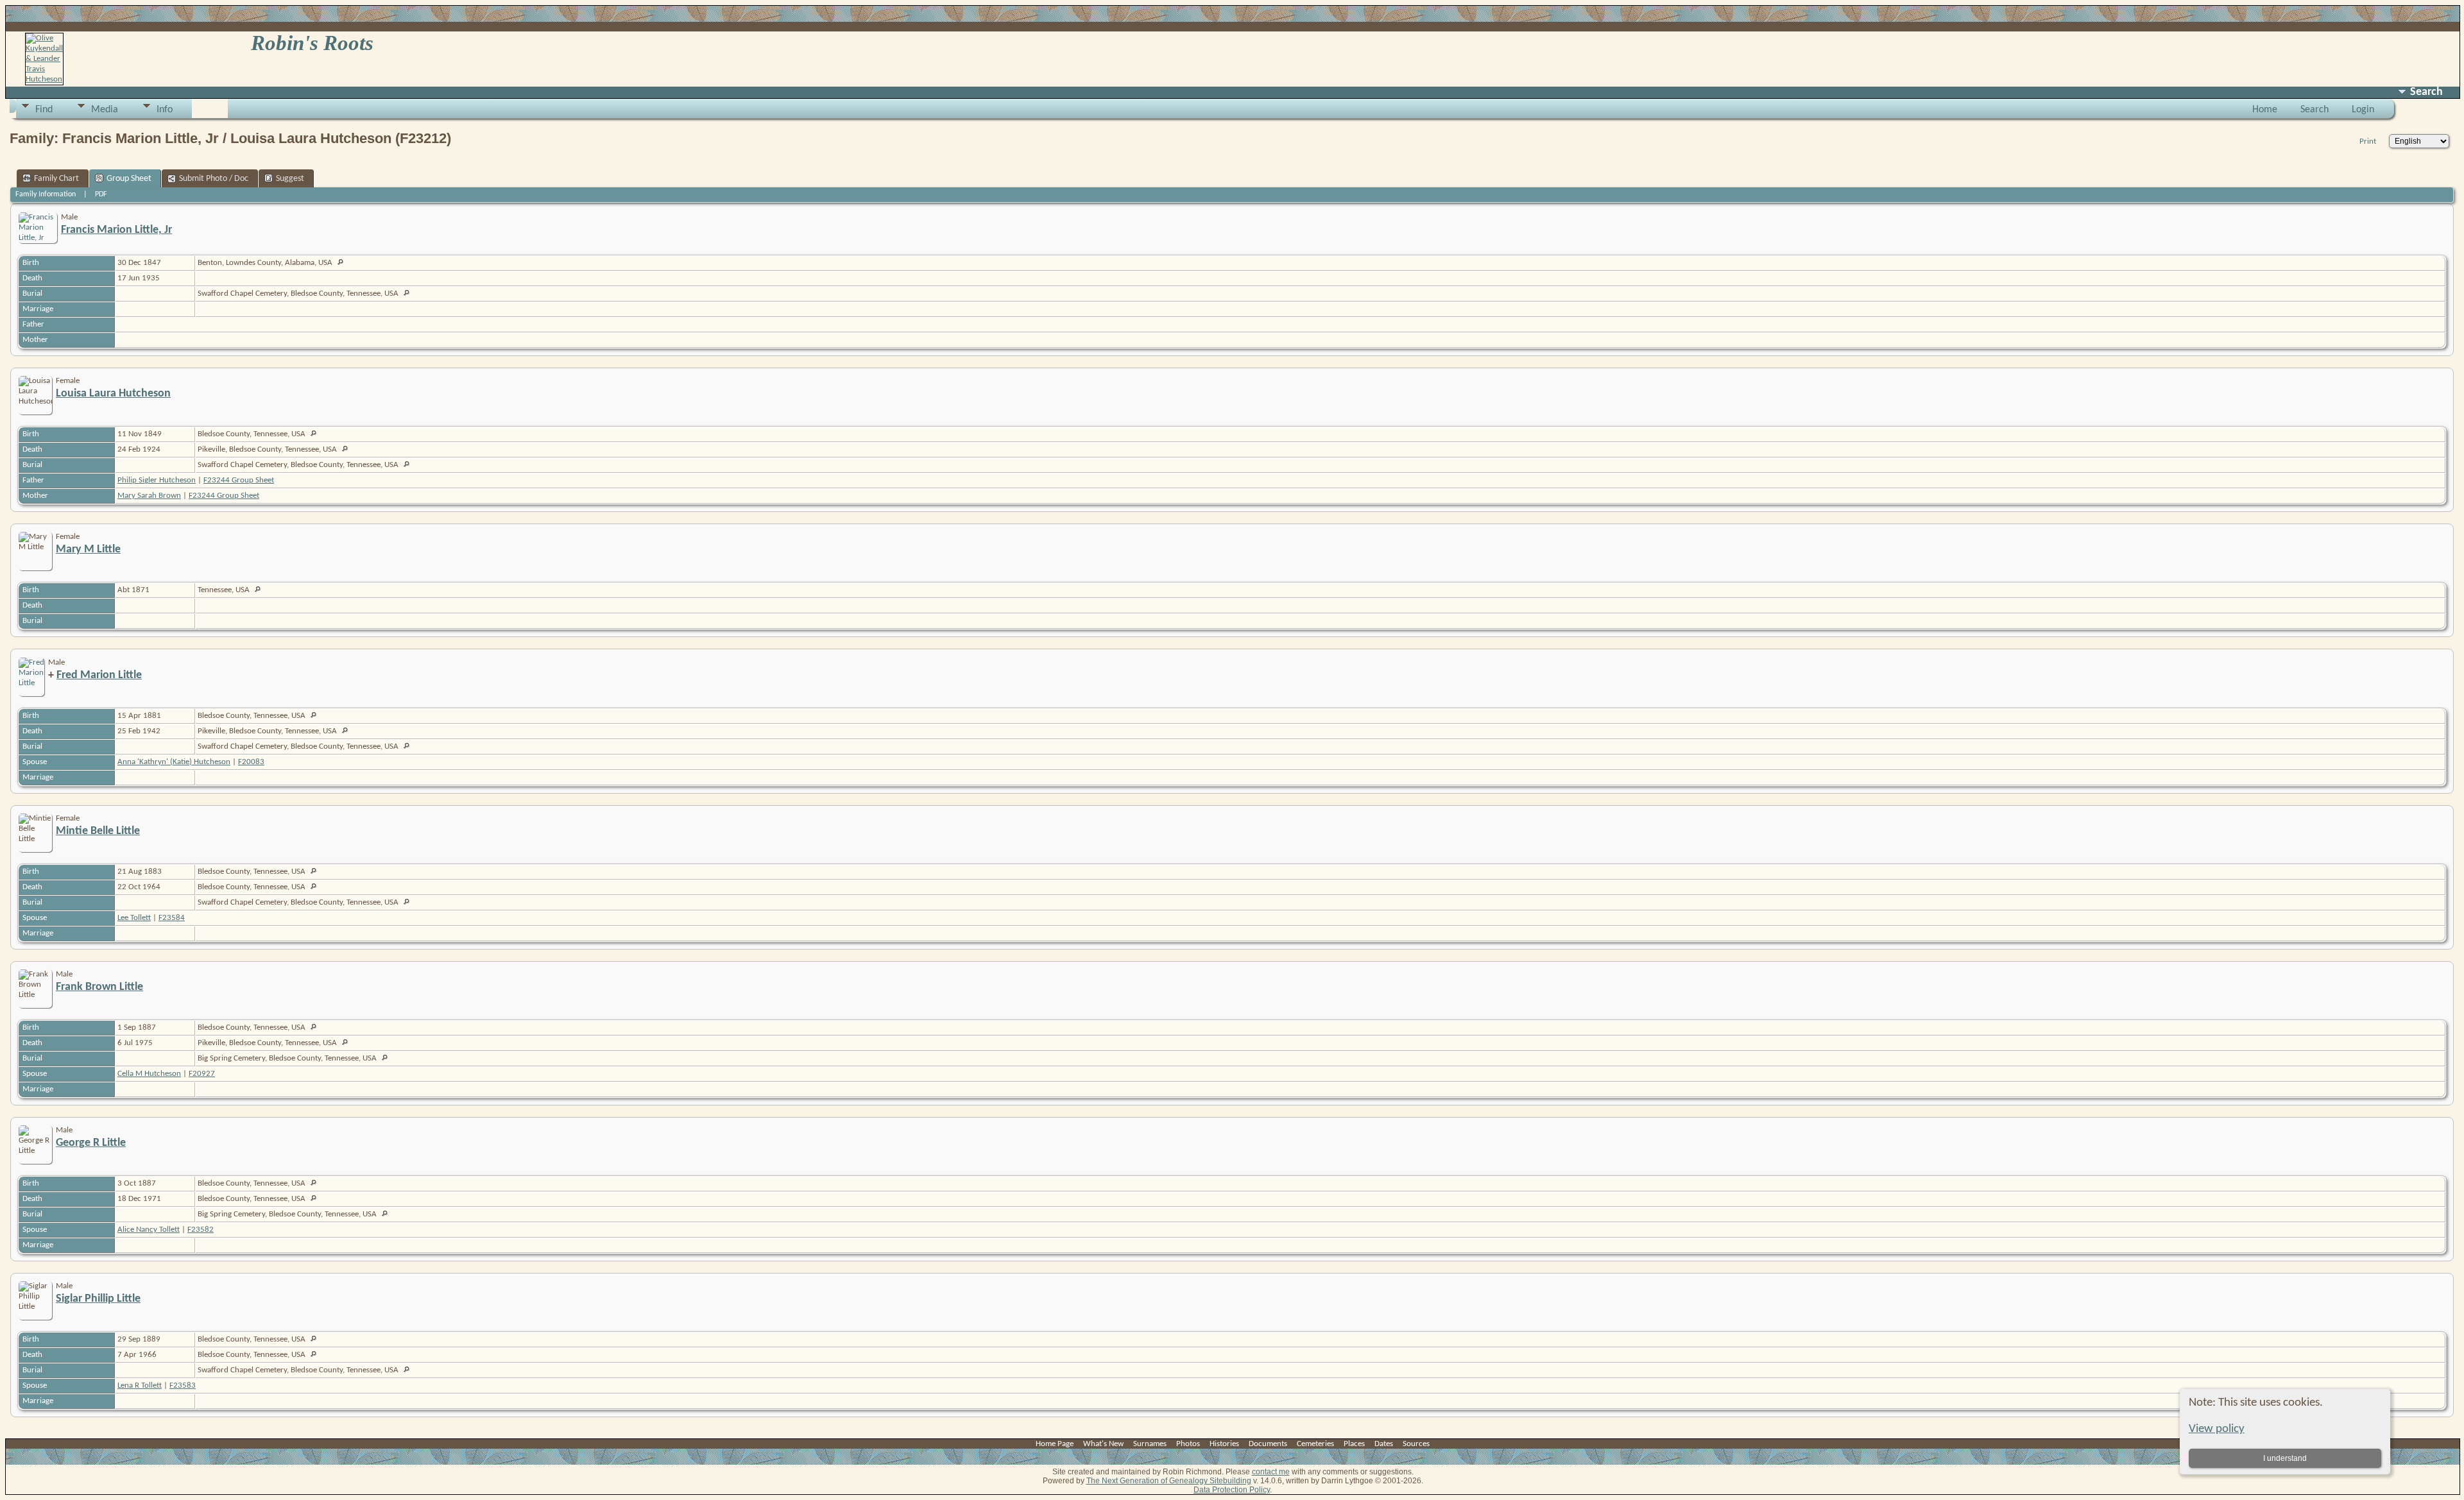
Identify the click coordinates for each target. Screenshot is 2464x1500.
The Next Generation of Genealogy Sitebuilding (1169, 1481)
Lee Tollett (134, 918)
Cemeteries (1315, 1444)
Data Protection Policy (1232, 1490)
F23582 (201, 1230)
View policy (2217, 1429)
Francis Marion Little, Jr (116, 230)
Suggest (290, 179)
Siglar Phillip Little (98, 1299)
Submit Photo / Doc (214, 179)
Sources (1416, 1444)
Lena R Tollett (140, 1385)
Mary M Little (88, 550)
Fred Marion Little (99, 675)
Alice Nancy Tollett (149, 1230)
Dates (1384, 1444)
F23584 (172, 918)
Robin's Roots (312, 43)
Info (165, 110)
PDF (101, 194)
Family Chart (56, 179)
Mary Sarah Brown (149, 496)
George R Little (91, 1143)
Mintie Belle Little (98, 831)
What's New (1103, 1444)
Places (1354, 1444)
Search (2314, 110)
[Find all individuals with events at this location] (344, 263)
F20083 (251, 762)
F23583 (183, 1385)
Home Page (1055, 1444)
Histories (1224, 1444)
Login (2363, 110)
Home (2265, 110)
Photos (1188, 1444)
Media (105, 110)
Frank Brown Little (99, 987)
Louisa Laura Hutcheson (113, 394)
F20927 (202, 1074)
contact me (1271, 1472)
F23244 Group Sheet (239, 480)
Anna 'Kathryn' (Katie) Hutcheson (174, 762)
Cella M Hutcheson (149, 1074)
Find (44, 110)
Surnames (1150, 1444)
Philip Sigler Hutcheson (157, 480)
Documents (1268, 1444)
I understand (2285, 1458)
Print (2368, 141)
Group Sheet (129, 179)
